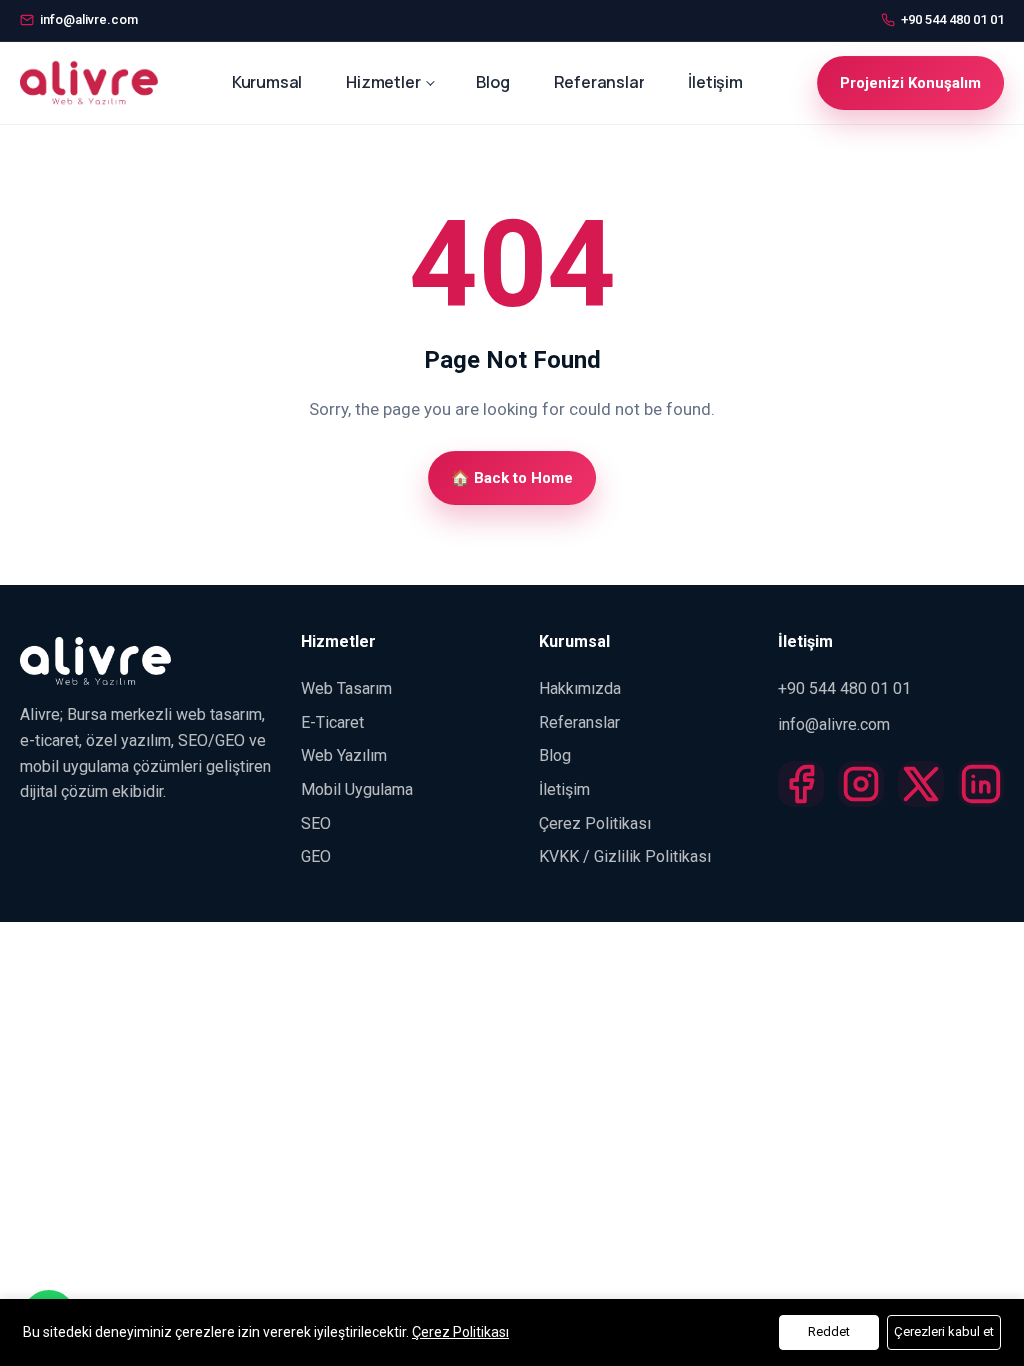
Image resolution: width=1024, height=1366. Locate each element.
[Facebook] (801, 791)
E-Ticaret (332, 722)
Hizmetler (383, 82)
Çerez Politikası (595, 823)
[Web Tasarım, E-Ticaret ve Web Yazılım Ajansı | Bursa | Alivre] (89, 83)
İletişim (715, 82)
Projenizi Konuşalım (910, 83)
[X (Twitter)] (921, 791)
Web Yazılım (344, 755)
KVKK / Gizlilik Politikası (625, 856)
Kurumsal (267, 82)
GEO (316, 856)
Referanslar (599, 82)
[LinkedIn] (981, 791)
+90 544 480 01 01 (844, 688)
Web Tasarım (346, 688)
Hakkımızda (580, 688)
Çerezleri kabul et (944, 1331)
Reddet (829, 1331)
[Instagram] (861, 791)
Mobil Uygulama (357, 789)
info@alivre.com (834, 724)
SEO (316, 823)
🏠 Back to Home (512, 478)
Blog (492, 82)
